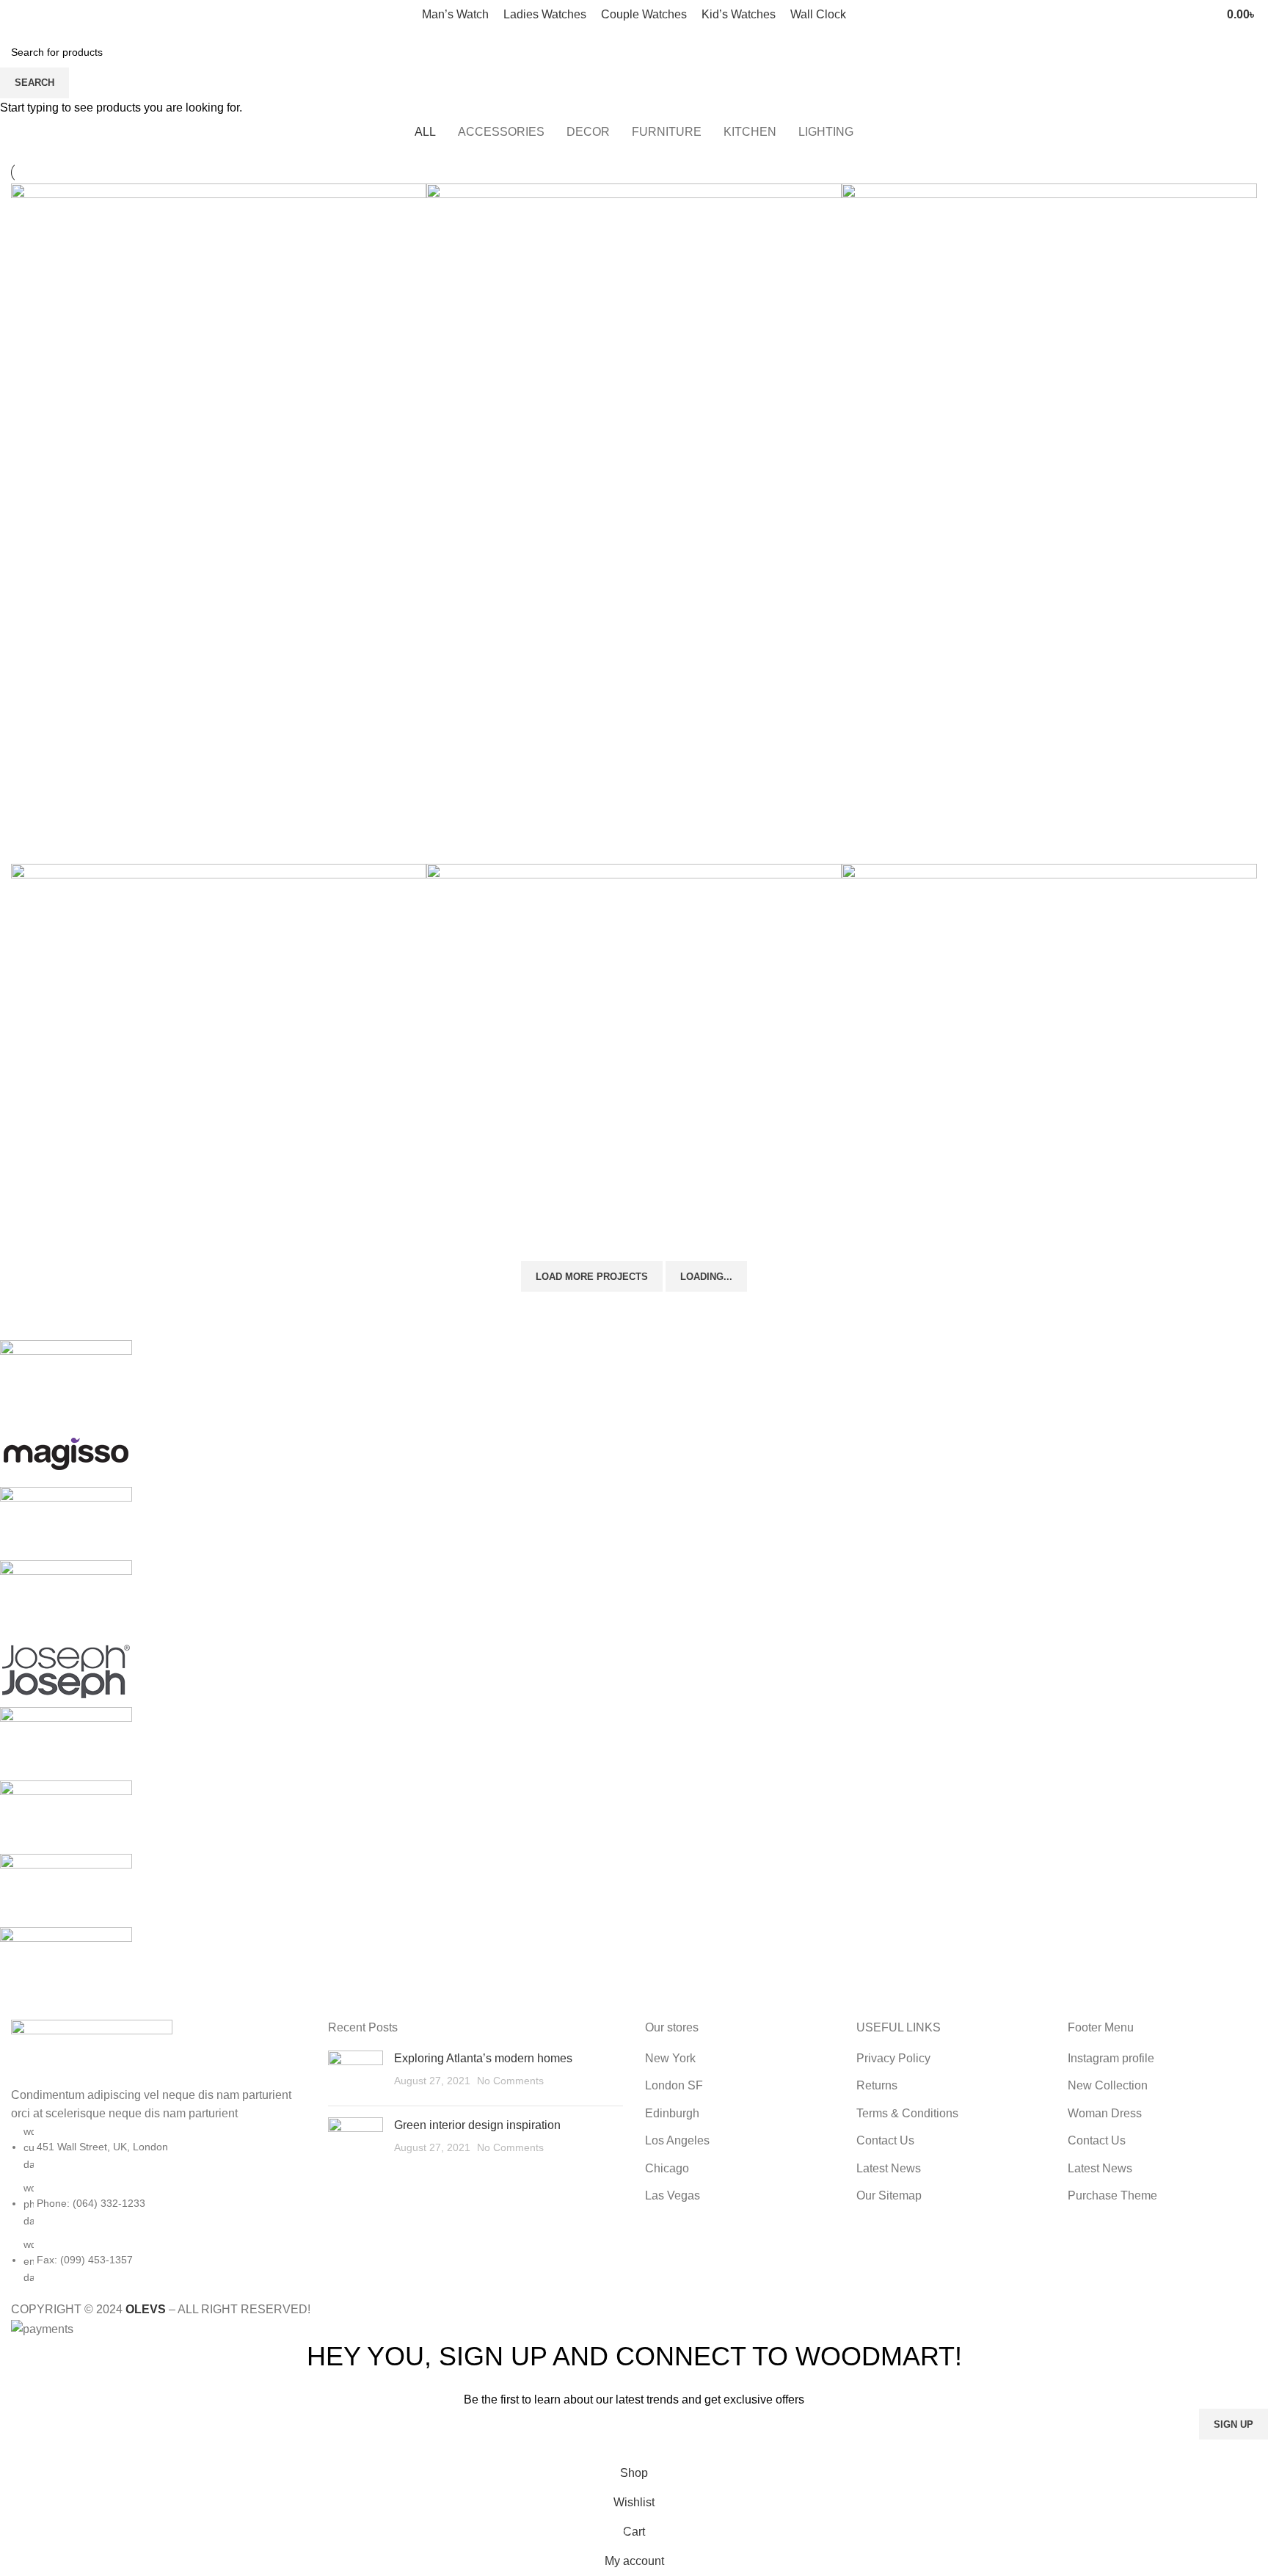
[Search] (1192, 15)
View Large (408, 200)
